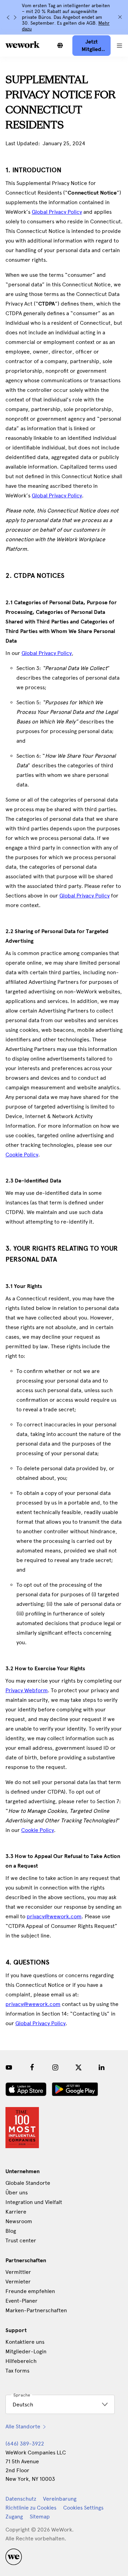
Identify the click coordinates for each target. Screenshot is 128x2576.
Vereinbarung (60, 2499)
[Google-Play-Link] (75, 2089)
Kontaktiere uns (25, 2342)
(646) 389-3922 (25, 2444)
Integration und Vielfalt (34, 2202)
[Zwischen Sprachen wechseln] (60, 46)
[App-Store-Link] (26, 2089)
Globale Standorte (28, 2183)
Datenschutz (21, 2499)
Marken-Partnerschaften (36, 2310)
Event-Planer (22, 2301)
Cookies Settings (83, 2508)
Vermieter (18, 2282)
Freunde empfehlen (30, 2291)
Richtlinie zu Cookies (31, 2508)
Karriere (16, 2212)
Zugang (14, 2517)
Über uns (17, 2193)
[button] (119, 46)
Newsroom (19, 2221)
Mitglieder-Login (26, 2351)
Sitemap (40, 2517)
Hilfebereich (21, 2361)
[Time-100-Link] (22, 2128)
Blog (11, 2231)
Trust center (21, 2240)
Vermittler (18, 2272)
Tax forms (17, 2371)
